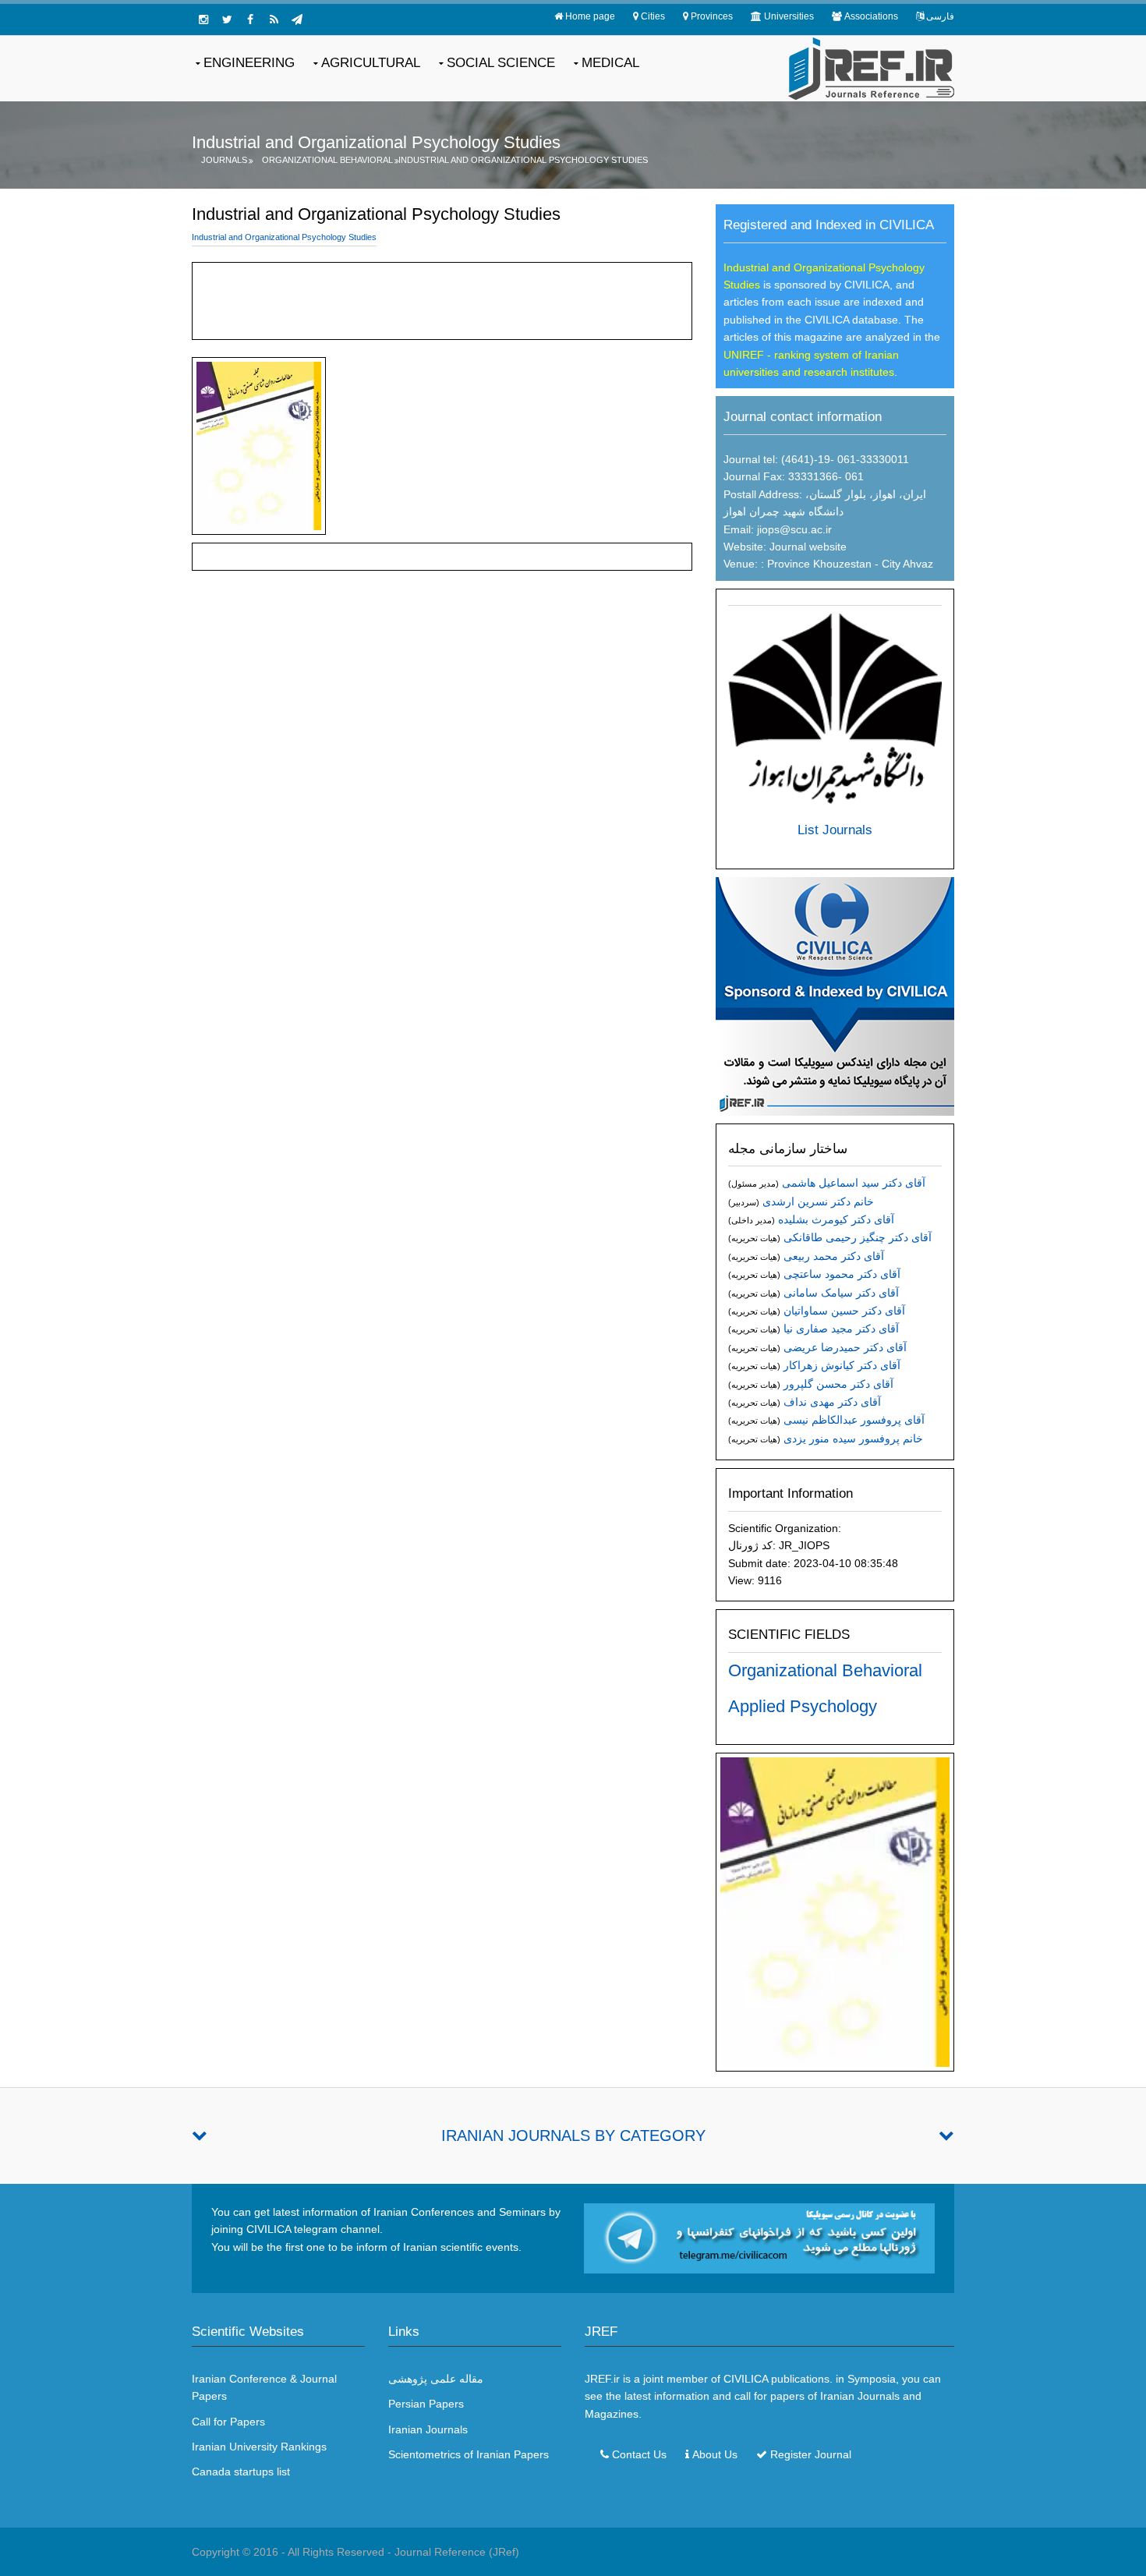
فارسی (940, 16)
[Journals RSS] (274, 19)
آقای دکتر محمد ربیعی (834, 1256)
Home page (590, 16)
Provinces (712, 16)
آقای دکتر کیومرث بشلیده (836, 1219)
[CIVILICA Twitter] (227, 19)
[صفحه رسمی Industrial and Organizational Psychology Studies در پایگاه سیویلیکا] (835, 995)
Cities (653, 16)
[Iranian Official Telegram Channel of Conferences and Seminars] (759, 2238)
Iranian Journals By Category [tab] (573, 2135)
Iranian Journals (428, 2429)
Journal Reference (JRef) (457, 2552)
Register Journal (811, 2454)
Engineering (249, 63)
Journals (224, 160)
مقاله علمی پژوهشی (436, 2379)
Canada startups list (241, 2472)
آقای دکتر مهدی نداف (832, 1402)
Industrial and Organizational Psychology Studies (523, 160)
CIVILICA (746, 2379)
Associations (871, 16)
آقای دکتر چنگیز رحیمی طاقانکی (858, 1237)
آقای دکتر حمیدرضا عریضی (845, 1347)
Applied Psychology (803, 1706)
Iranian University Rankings (259, 2447)
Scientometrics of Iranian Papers (469, 2454)
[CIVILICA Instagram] (203, 19)
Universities (789, 16)
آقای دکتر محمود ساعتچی (842, 1274)
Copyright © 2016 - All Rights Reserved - (293, 2552)
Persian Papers (426, 2404)
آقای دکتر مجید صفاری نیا (841, 1329)
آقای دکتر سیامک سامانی (841, 1293)
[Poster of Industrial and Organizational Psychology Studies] (835, 1911)
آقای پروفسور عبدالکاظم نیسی (854, 1420)
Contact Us (639, 2454)
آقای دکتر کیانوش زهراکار (842, 1365)
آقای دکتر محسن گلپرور (838, 1384)
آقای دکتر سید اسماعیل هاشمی (854, 1183)
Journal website (808, 547)
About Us (715, 2454)
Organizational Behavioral (327, 160)
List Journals (835, 830)
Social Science (501, 63)
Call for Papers (228, 2422)
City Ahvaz (907, 564)
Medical (610, 63)
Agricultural (371, 63)
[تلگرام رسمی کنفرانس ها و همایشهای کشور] (297, 19)
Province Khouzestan (818, 564)
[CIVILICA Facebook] (250, 19)
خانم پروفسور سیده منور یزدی (853, 1438)
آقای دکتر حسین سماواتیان (844, 1311)
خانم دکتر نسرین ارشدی (818, 1201)
